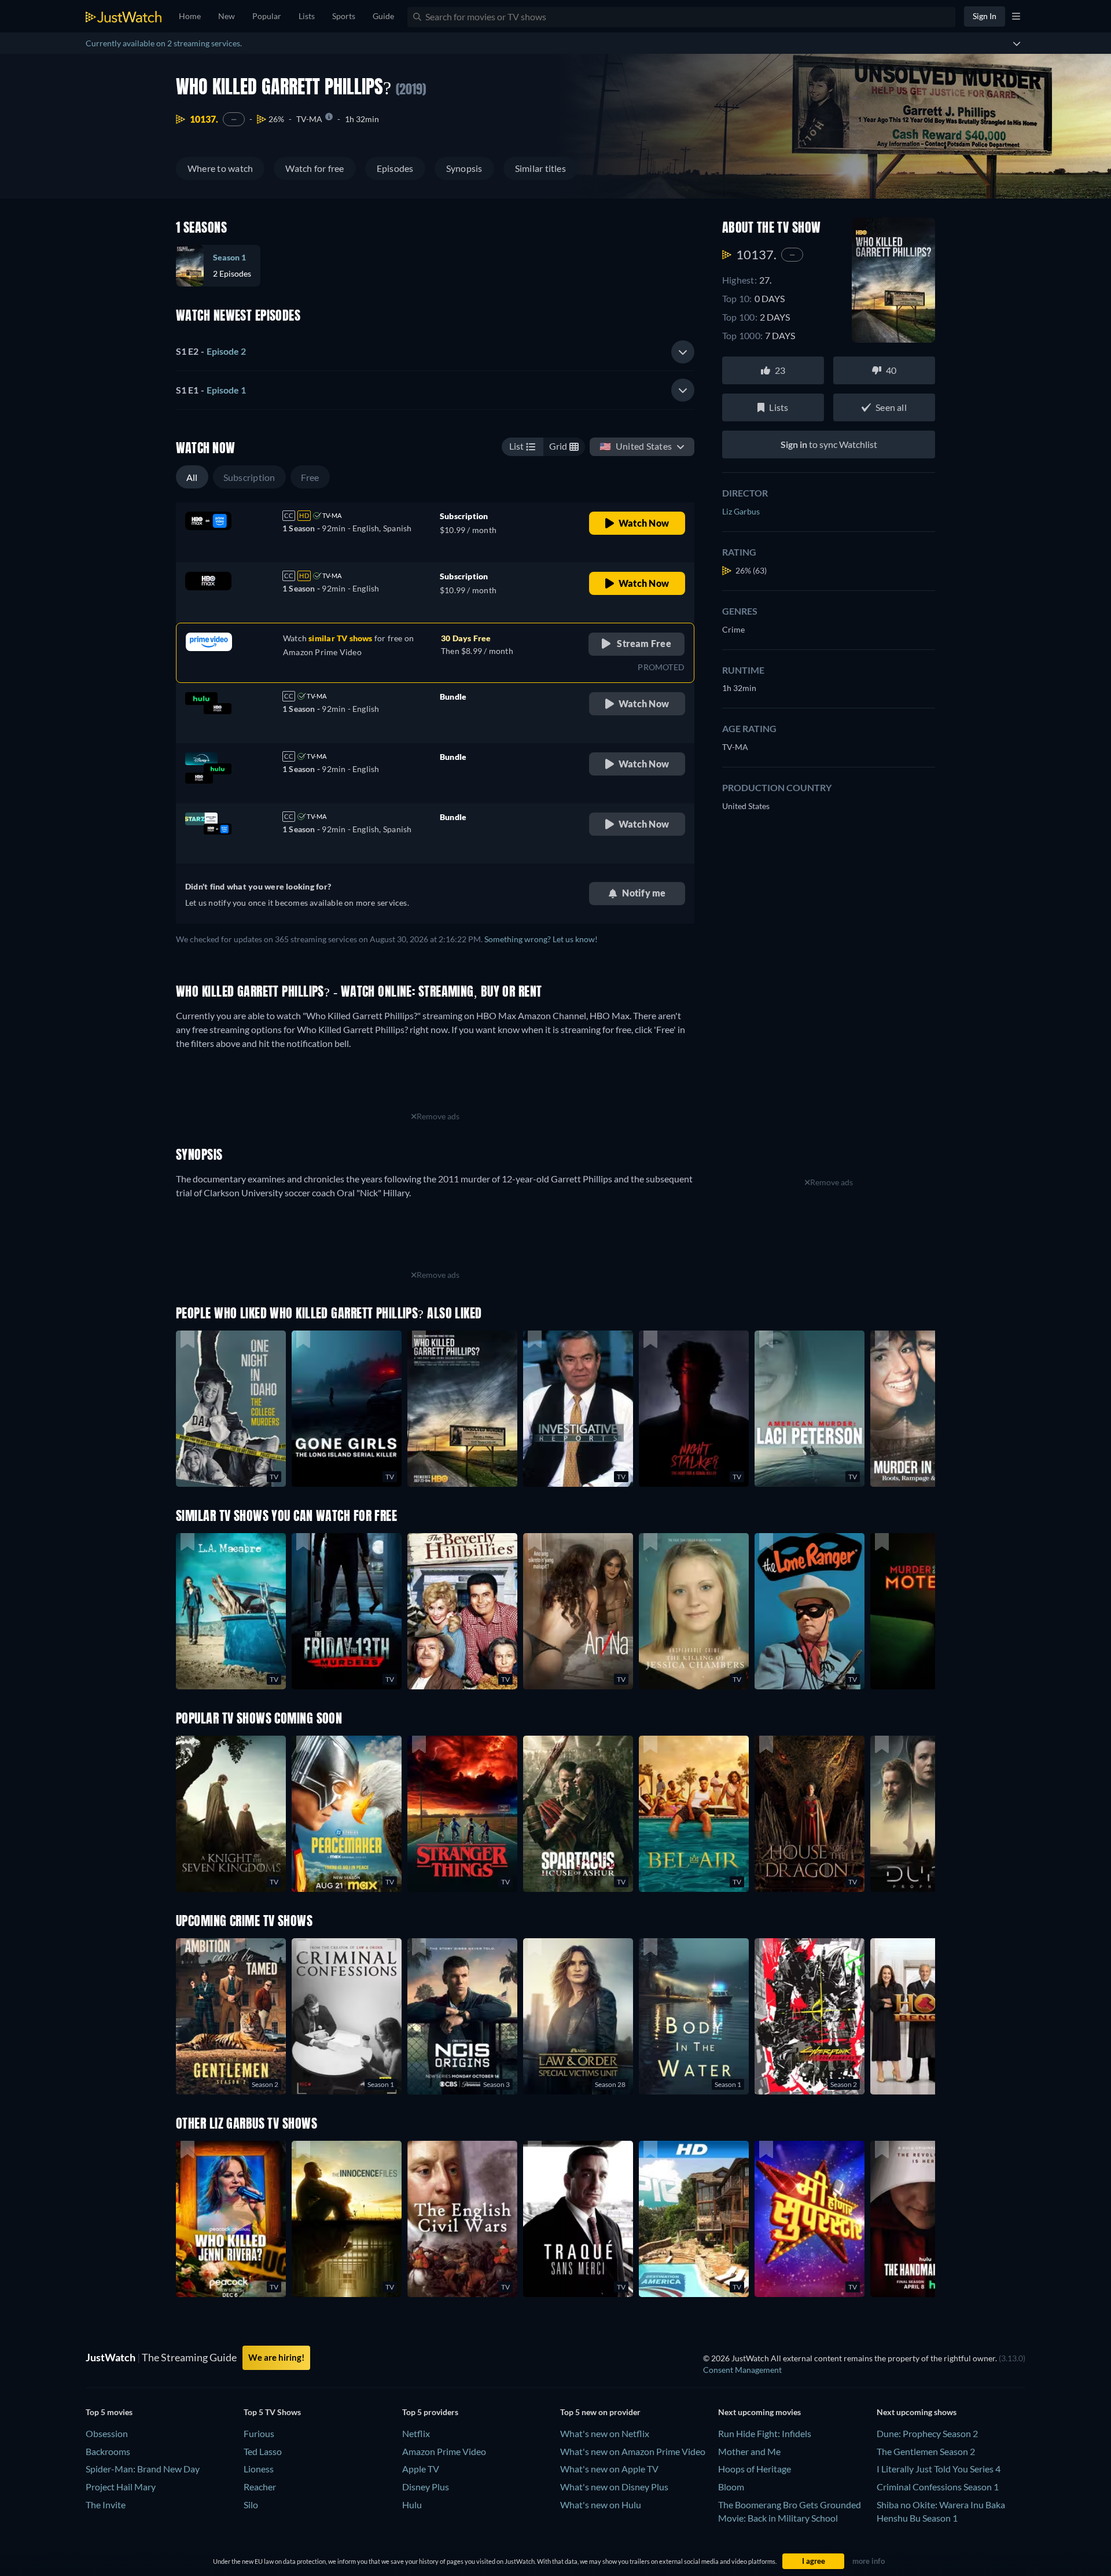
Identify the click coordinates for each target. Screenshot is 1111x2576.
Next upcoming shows (917, 2412)
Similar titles (540, 168)
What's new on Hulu (601, 2505)
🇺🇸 (636, 446)
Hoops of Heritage (755, 2469)
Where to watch (220, 168)
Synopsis (464, 168)
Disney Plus (426, 2487)
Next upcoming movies (759, 2412)
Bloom (731, 2487)
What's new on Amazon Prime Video (633, 2451)
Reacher (260, 2487)
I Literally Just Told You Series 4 (939, 2469)
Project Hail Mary (121, 2487)
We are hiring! (276, 2357)
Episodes (395, 168)
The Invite (106, 2505)
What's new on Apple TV (609, 2469)
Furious (259, 2433)
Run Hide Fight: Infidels (765, 2433)
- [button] (211, 351)
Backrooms (108, 2451)
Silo (251, 2505)
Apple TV (421, 2469)
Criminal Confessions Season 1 (938, 2487)
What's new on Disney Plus (614, 2487)
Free (310, 477)
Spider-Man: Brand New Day (143, 2469)
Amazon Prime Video (444, 2451)
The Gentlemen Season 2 (926, 2451)
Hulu (412, 2505)
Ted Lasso (263, 2451)
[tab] (435, 352)
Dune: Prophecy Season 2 (927, 2433)
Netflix (416, 2433)
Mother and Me (749, 2451)
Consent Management (742, 2370)
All (192, 477)
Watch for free (314, 168)
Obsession (107, 2433)
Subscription (249, 477)
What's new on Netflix (605, 2433)
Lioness (259, 2469)
